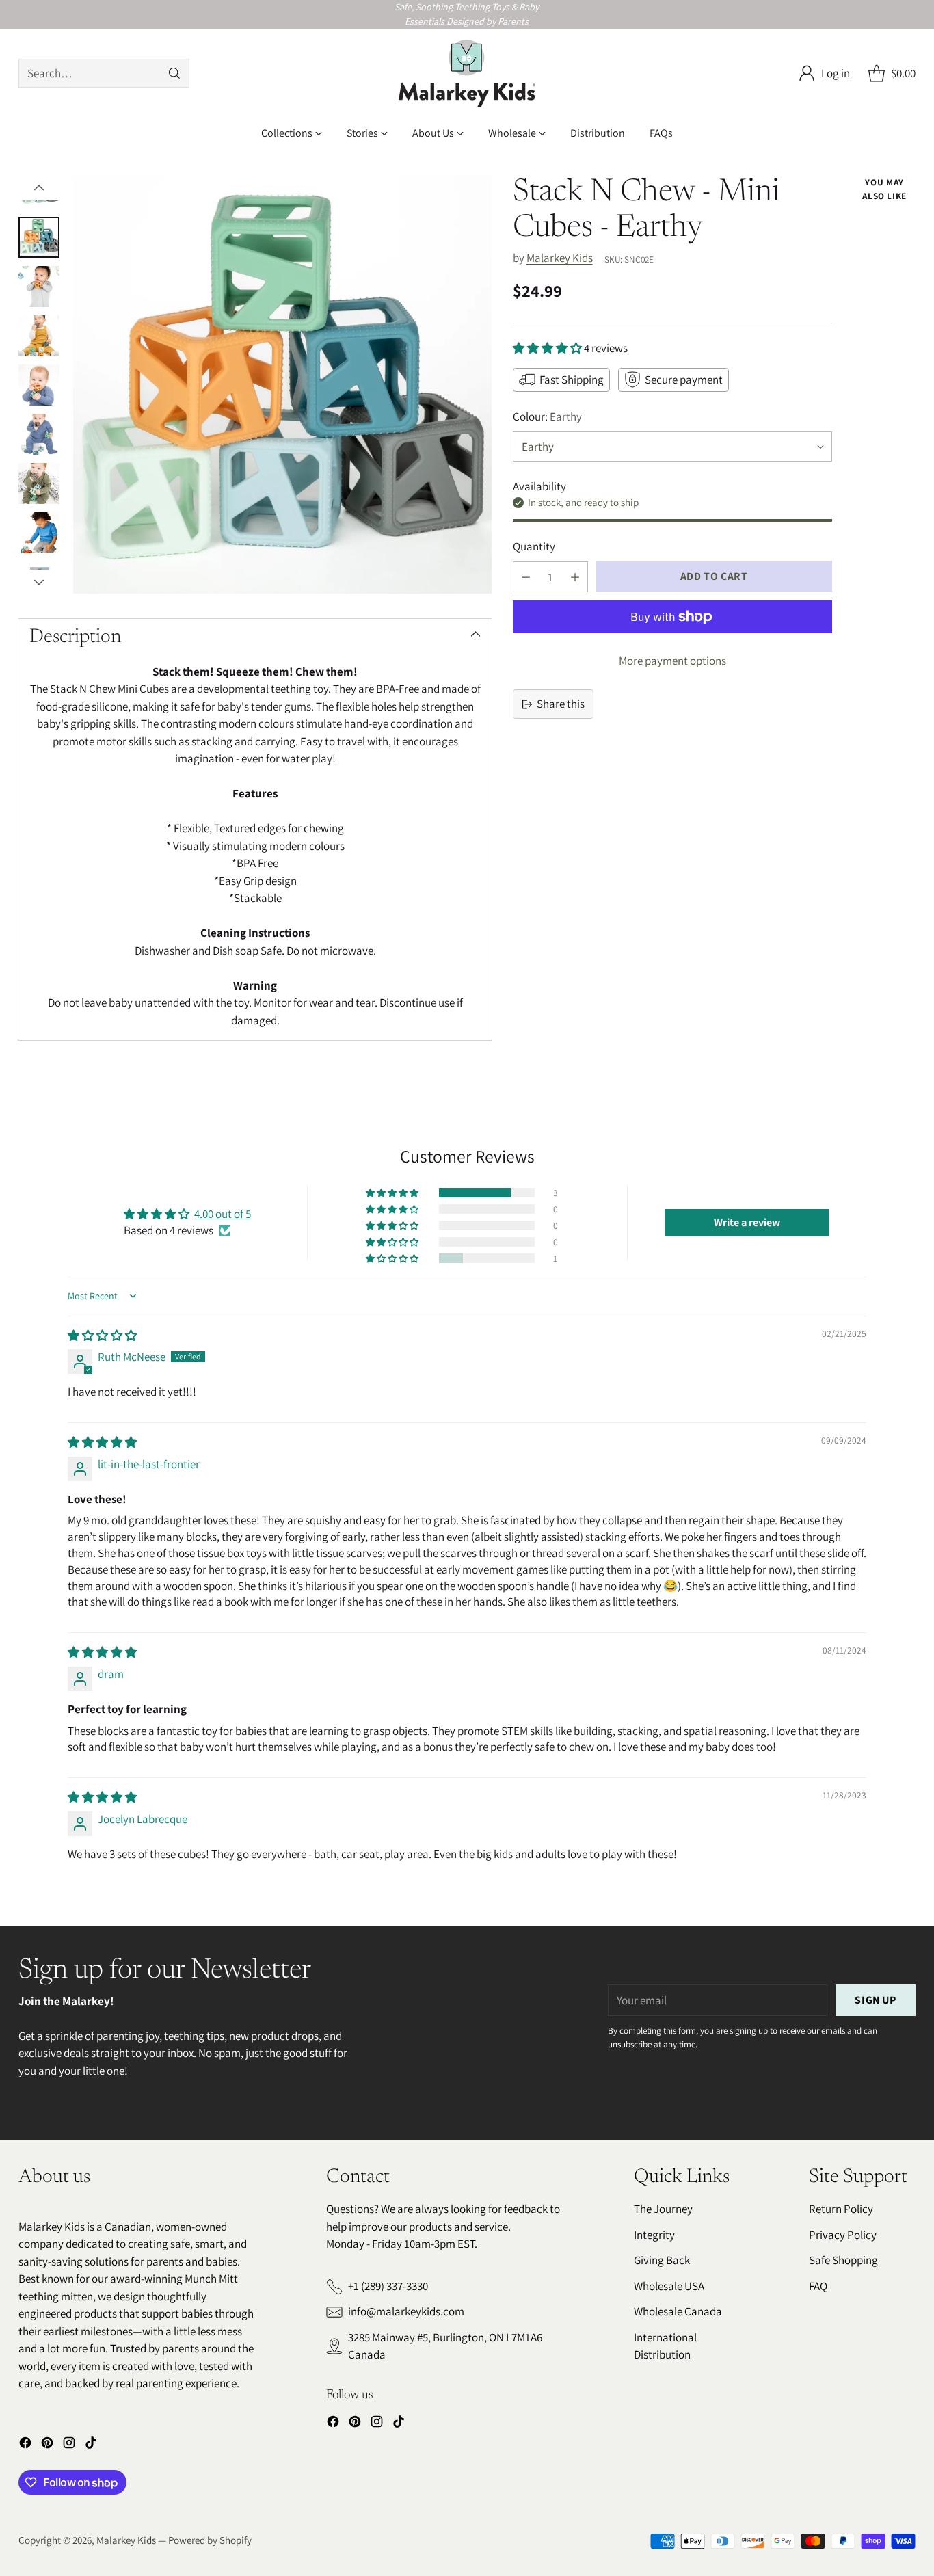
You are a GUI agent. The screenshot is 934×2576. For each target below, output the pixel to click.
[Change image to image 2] (39, 237)
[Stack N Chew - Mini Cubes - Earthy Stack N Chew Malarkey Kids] (282, 385)
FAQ (818, 2286)
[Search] (174, 73)
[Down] (39, 582)
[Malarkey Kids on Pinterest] (47, 2445)
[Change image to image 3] (39, 287)
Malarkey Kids (560, 258)
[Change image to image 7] (39, 483)
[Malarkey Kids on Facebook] (25, 2445)
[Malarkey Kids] (467, 74)
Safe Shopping (843, 2260)
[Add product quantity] (575, 577)
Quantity (534, 546)
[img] (102, 1336)
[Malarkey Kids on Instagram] (69, 2445)
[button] (548, 348)
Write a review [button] (747, 1222)
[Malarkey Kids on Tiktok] (91, 2445)
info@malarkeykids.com (406, 2311)
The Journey (663, 2209)
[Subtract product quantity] (526, 577)
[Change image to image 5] (39, 385)
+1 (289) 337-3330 (388, 2286)
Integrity (654, 2235)
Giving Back (662, 2260)
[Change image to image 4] (39, 336)
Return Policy (841, 2209)
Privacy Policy (843, 2235)
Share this (561, 704)
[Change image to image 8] (39, 533)
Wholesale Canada (678, 2311)
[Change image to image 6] (39, 434)
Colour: (547, 416)
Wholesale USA (669, 2286)
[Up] (39, 188)
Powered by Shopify (210, 2540)
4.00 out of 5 (223, 1214)
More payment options (672, 661)
